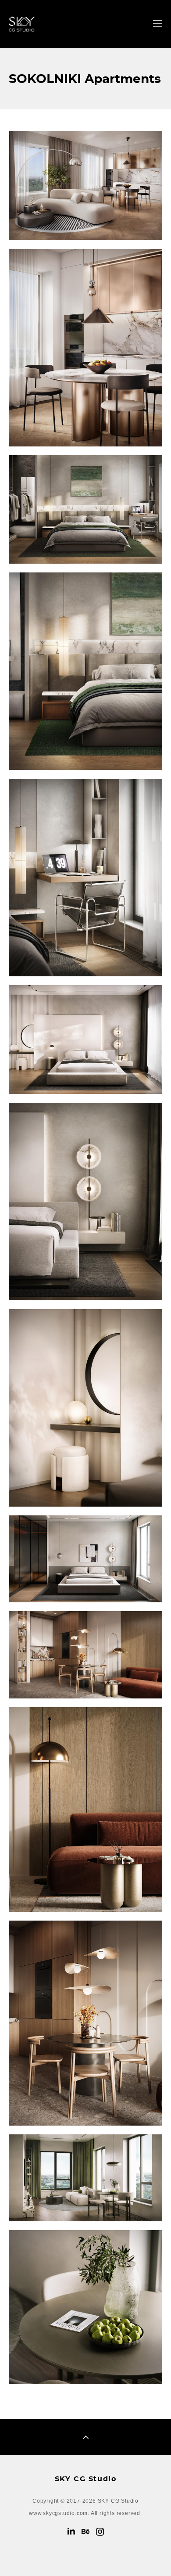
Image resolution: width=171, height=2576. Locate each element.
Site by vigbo (86, 2556)
